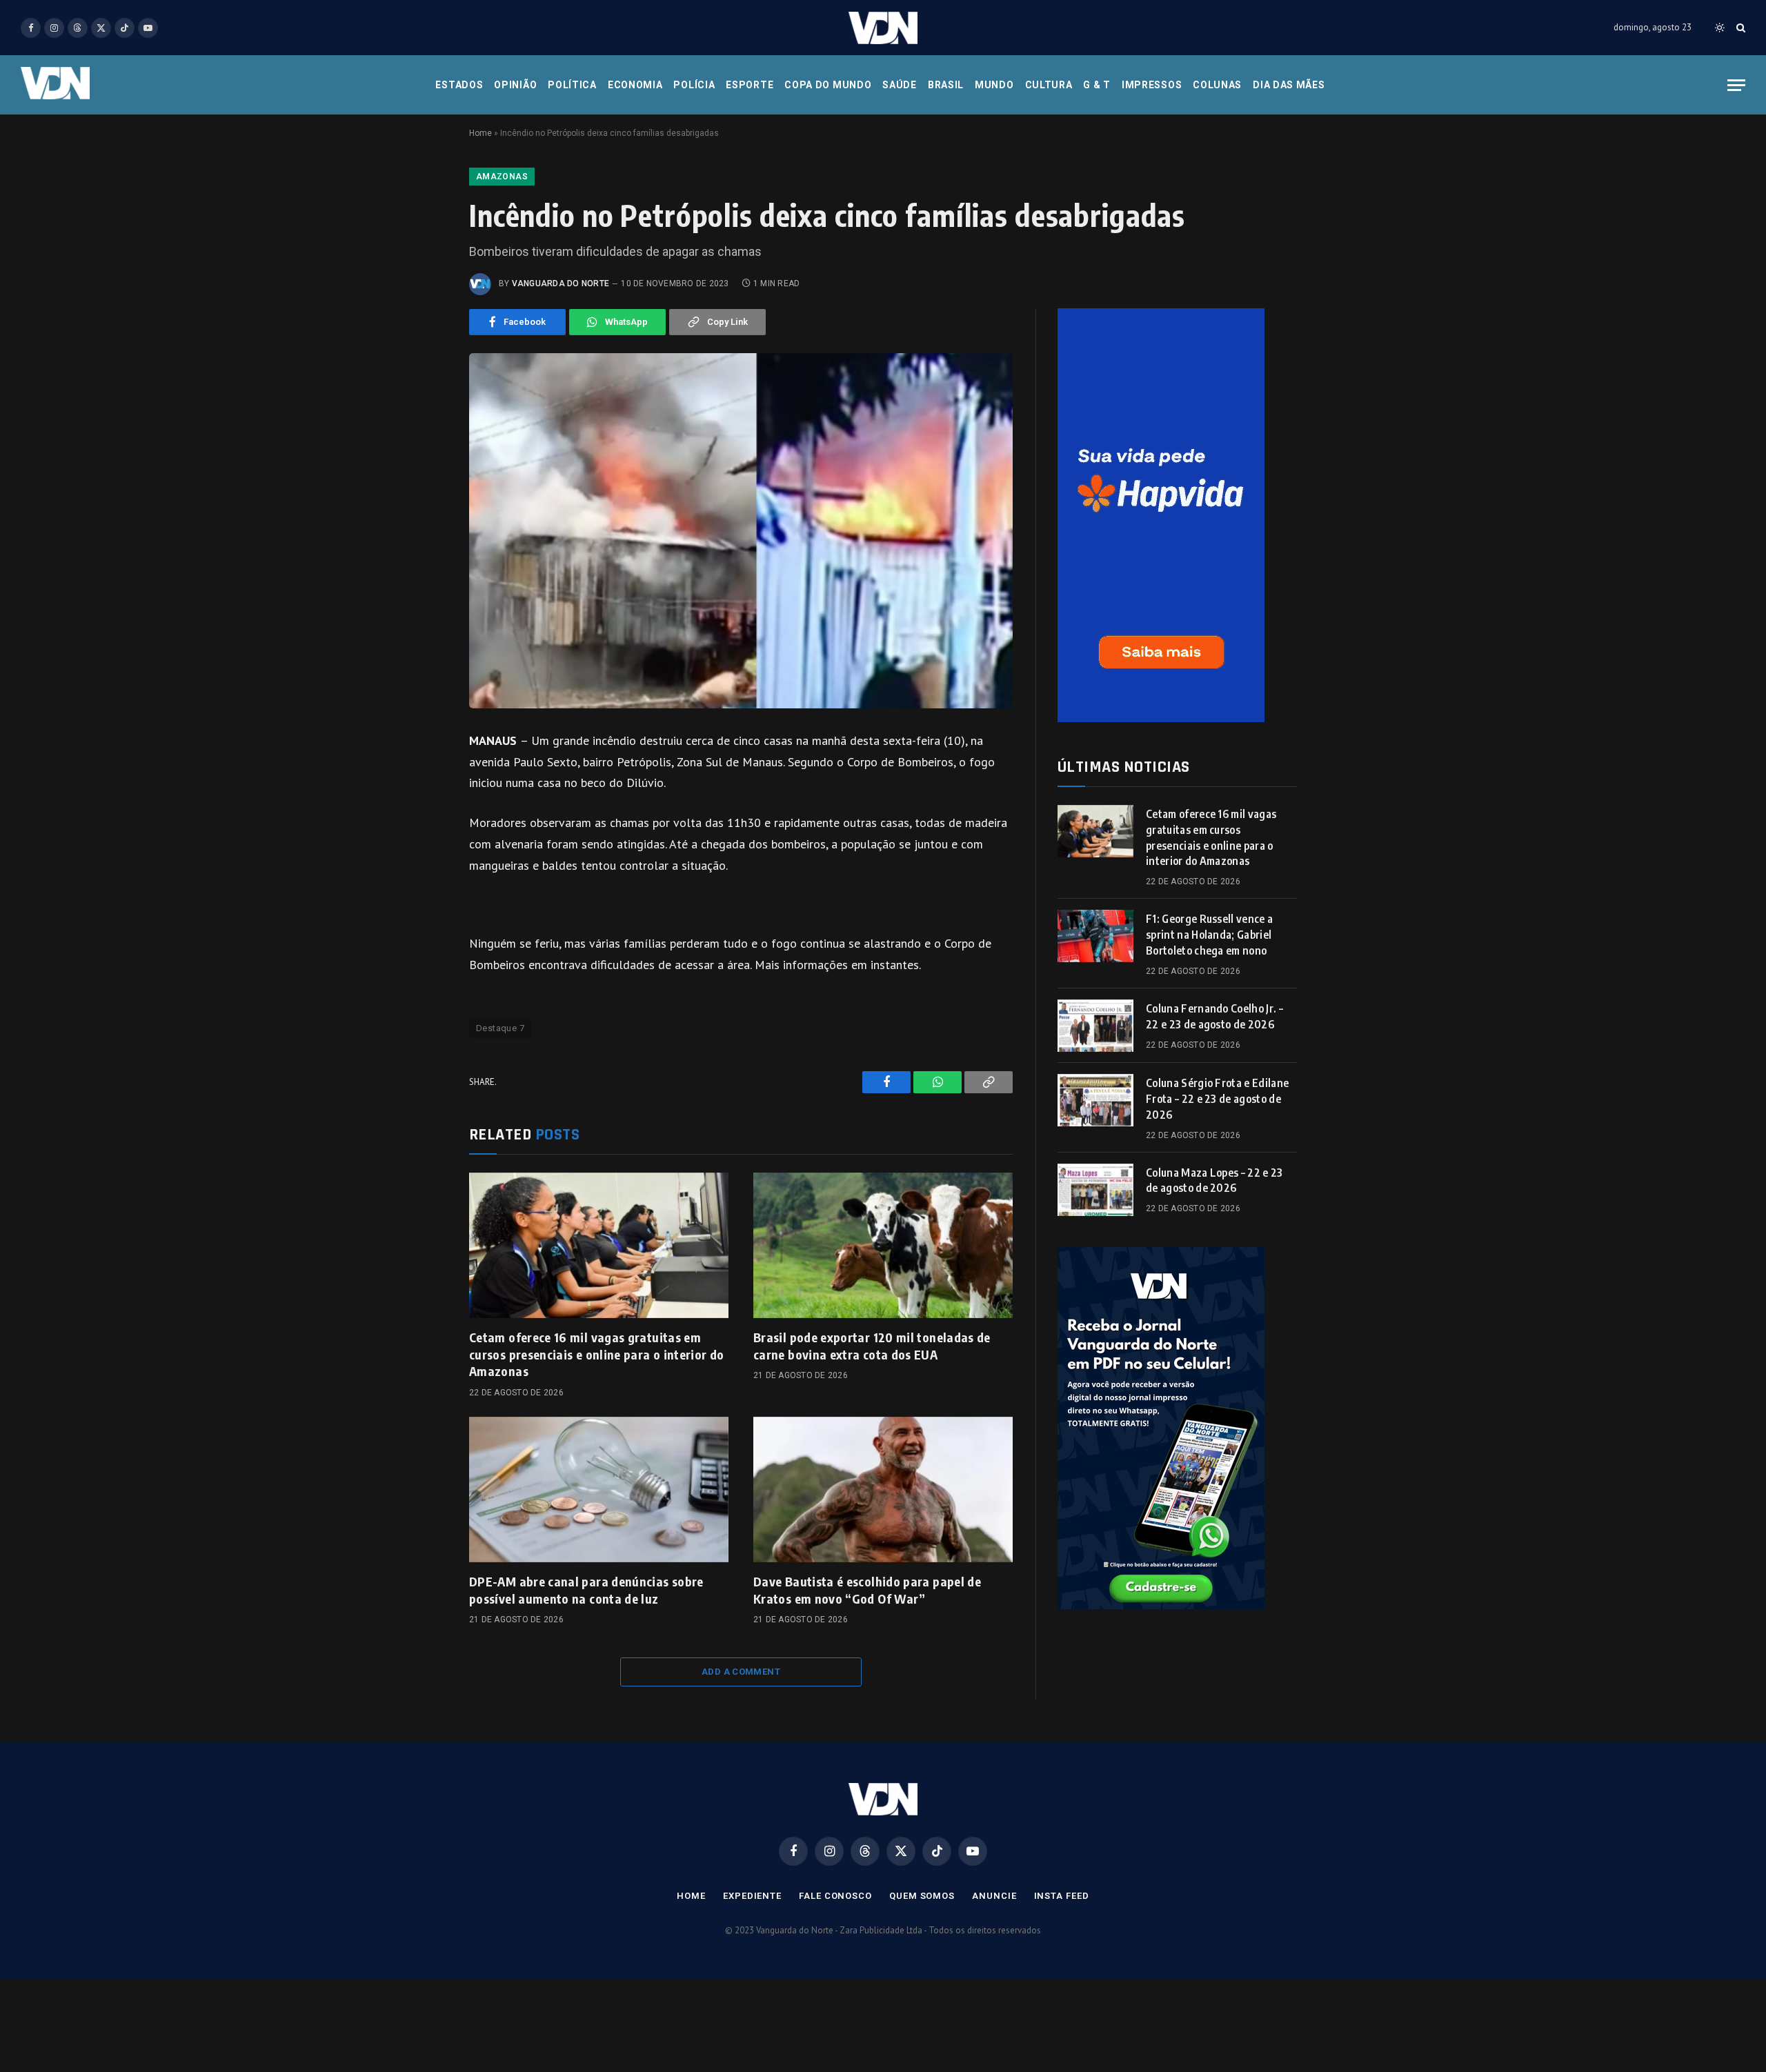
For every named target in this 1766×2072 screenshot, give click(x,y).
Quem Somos (922, 1896)
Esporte (750, 85)
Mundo (994, 85)
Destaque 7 (500, 1028)
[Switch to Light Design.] (1720, 28)
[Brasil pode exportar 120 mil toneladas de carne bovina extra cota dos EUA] (883, 1246)
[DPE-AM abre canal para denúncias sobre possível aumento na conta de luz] (599, 1490)
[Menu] (1736, 85)
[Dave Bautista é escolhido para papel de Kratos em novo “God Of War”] (883, 1490)
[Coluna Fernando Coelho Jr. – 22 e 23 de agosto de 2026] (1095, 1026)
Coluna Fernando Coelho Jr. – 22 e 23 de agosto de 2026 (1214, 1016)
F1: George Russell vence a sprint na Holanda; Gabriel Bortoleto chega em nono (1209, 935)
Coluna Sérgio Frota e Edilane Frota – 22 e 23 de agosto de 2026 (1217, 1099)
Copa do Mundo (828, 85)
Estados (459, 85)
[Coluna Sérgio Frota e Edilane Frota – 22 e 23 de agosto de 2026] (1095, 1100)
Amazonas (502, 177)
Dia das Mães (1289, 85)
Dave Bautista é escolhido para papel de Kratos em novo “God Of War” (867, 1590)
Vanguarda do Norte (560, 283)
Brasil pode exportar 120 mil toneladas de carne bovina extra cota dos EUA (872, 1345)
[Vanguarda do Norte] (883, 28)
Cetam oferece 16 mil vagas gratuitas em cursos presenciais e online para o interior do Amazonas (597, 1354)
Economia (635, 85)
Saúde (900, 85)
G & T (1097, 85)
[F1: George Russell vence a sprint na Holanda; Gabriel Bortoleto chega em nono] (1095, 936)
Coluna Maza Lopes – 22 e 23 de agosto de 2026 (1214, 1181)
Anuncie (994, 1896)
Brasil (946, 85)
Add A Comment (741, 1672)
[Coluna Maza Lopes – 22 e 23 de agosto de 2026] (1095, 1190)
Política (572, 85)
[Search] (1739, 28)
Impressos (1152, 85)
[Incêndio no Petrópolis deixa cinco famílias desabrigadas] (741, 531)
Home (480, 133)
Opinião (515, 85)
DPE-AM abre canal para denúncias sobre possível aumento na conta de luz (586, 1590)
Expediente (752, 1896)
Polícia (694, 85)
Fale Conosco (835, 1896)
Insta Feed (1062, 1896)
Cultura (1049, 85)
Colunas (1217, 85)
